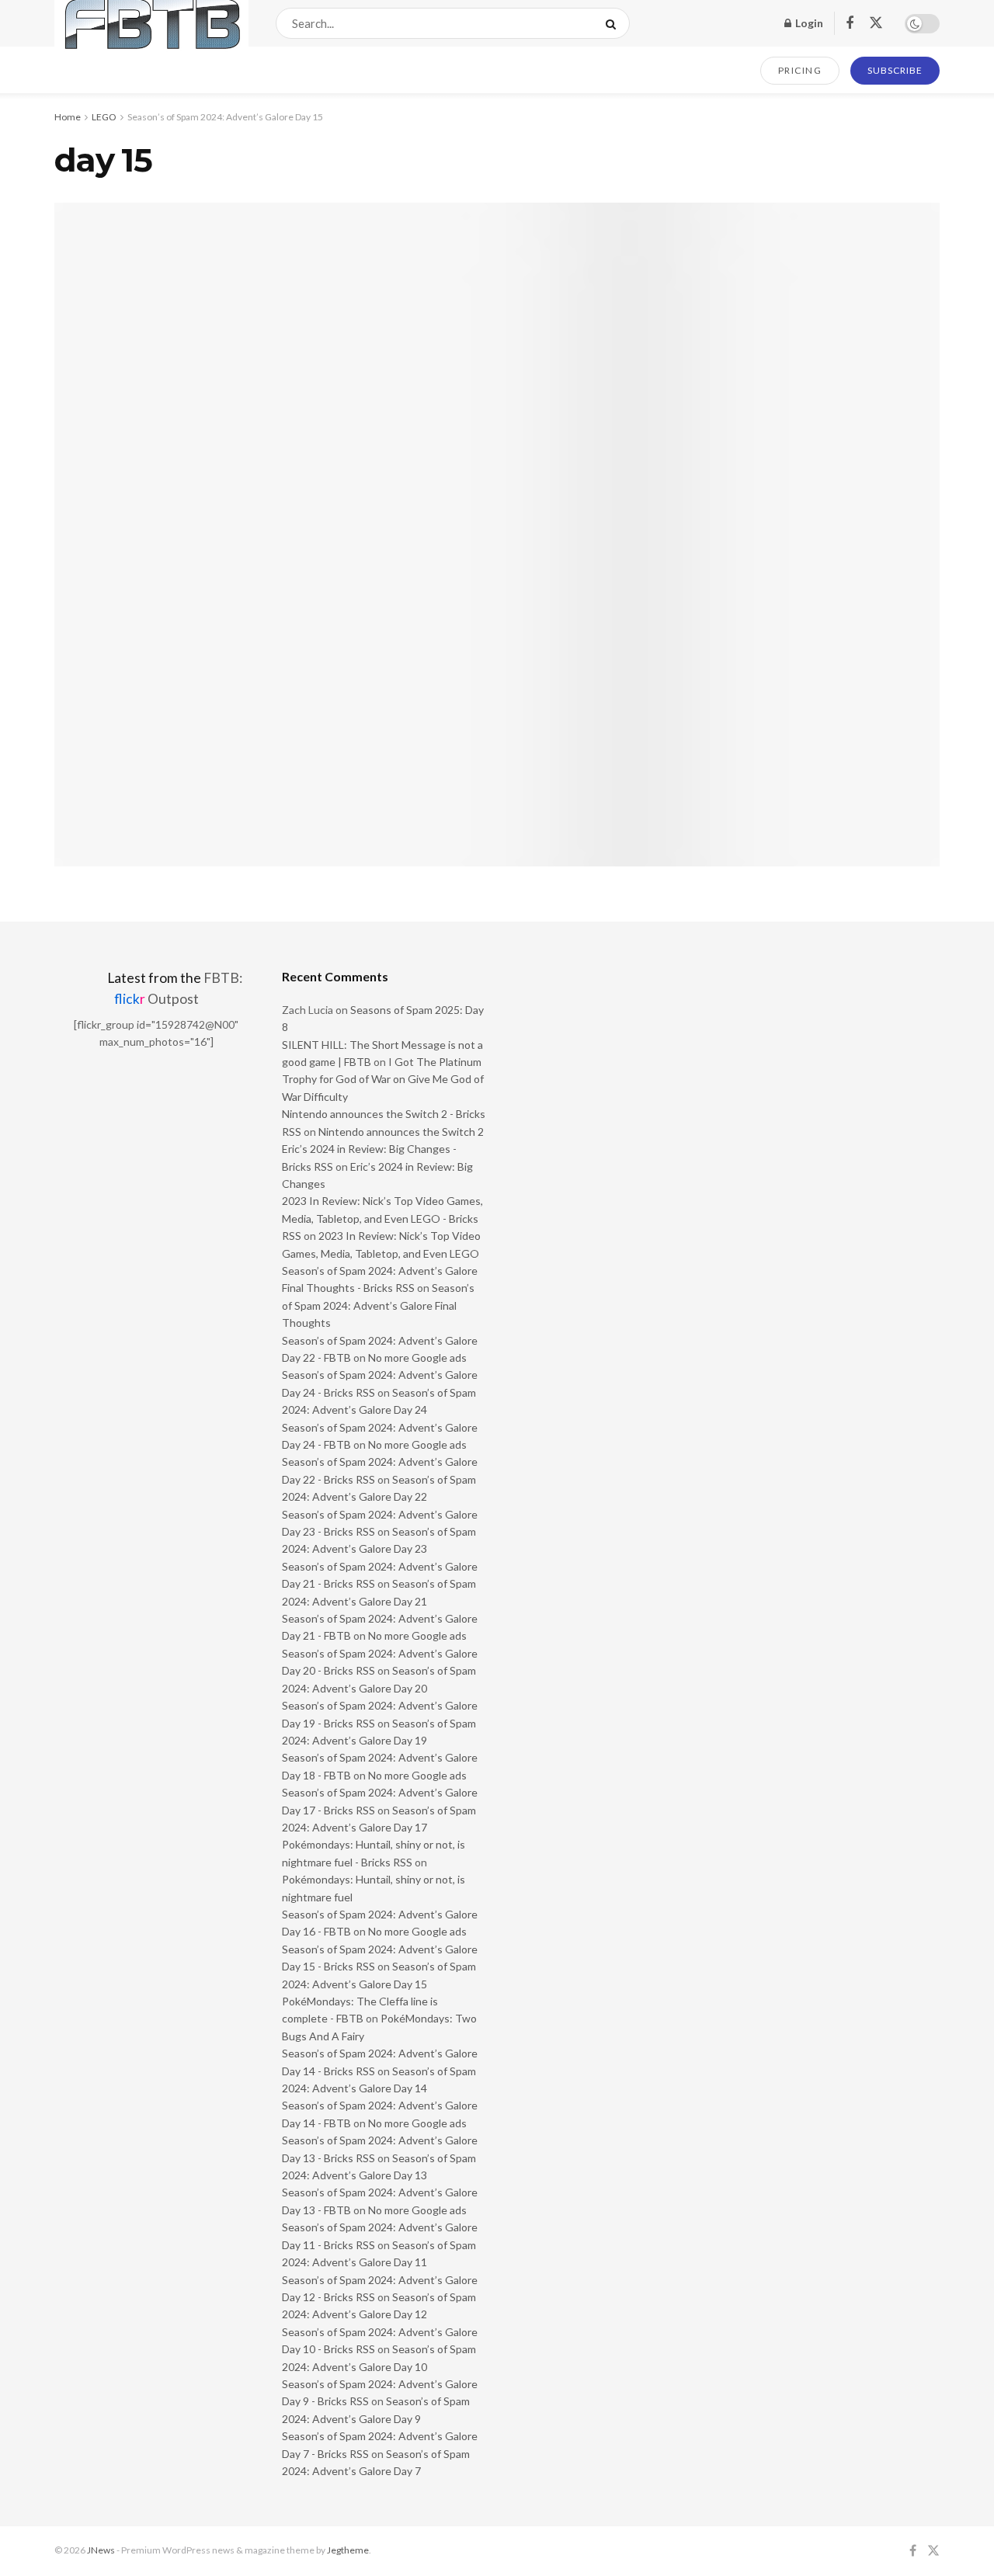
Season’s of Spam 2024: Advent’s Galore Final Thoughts (378, 1305)
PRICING (800, 70)
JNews (101, 2550)
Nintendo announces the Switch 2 (401, 1132)
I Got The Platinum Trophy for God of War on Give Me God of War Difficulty (383, 1079)
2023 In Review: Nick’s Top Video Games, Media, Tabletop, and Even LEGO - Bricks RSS (382, 1218)
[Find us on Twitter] (876, 23)
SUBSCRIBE (895, 70)
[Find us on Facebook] (850, 24)
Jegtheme (348, 2550)
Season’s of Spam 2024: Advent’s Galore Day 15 (225, 117)
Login (808, 23)
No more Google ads (417, 1357)
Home (68, 117)
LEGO (104, 117)
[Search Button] (614, 23)
